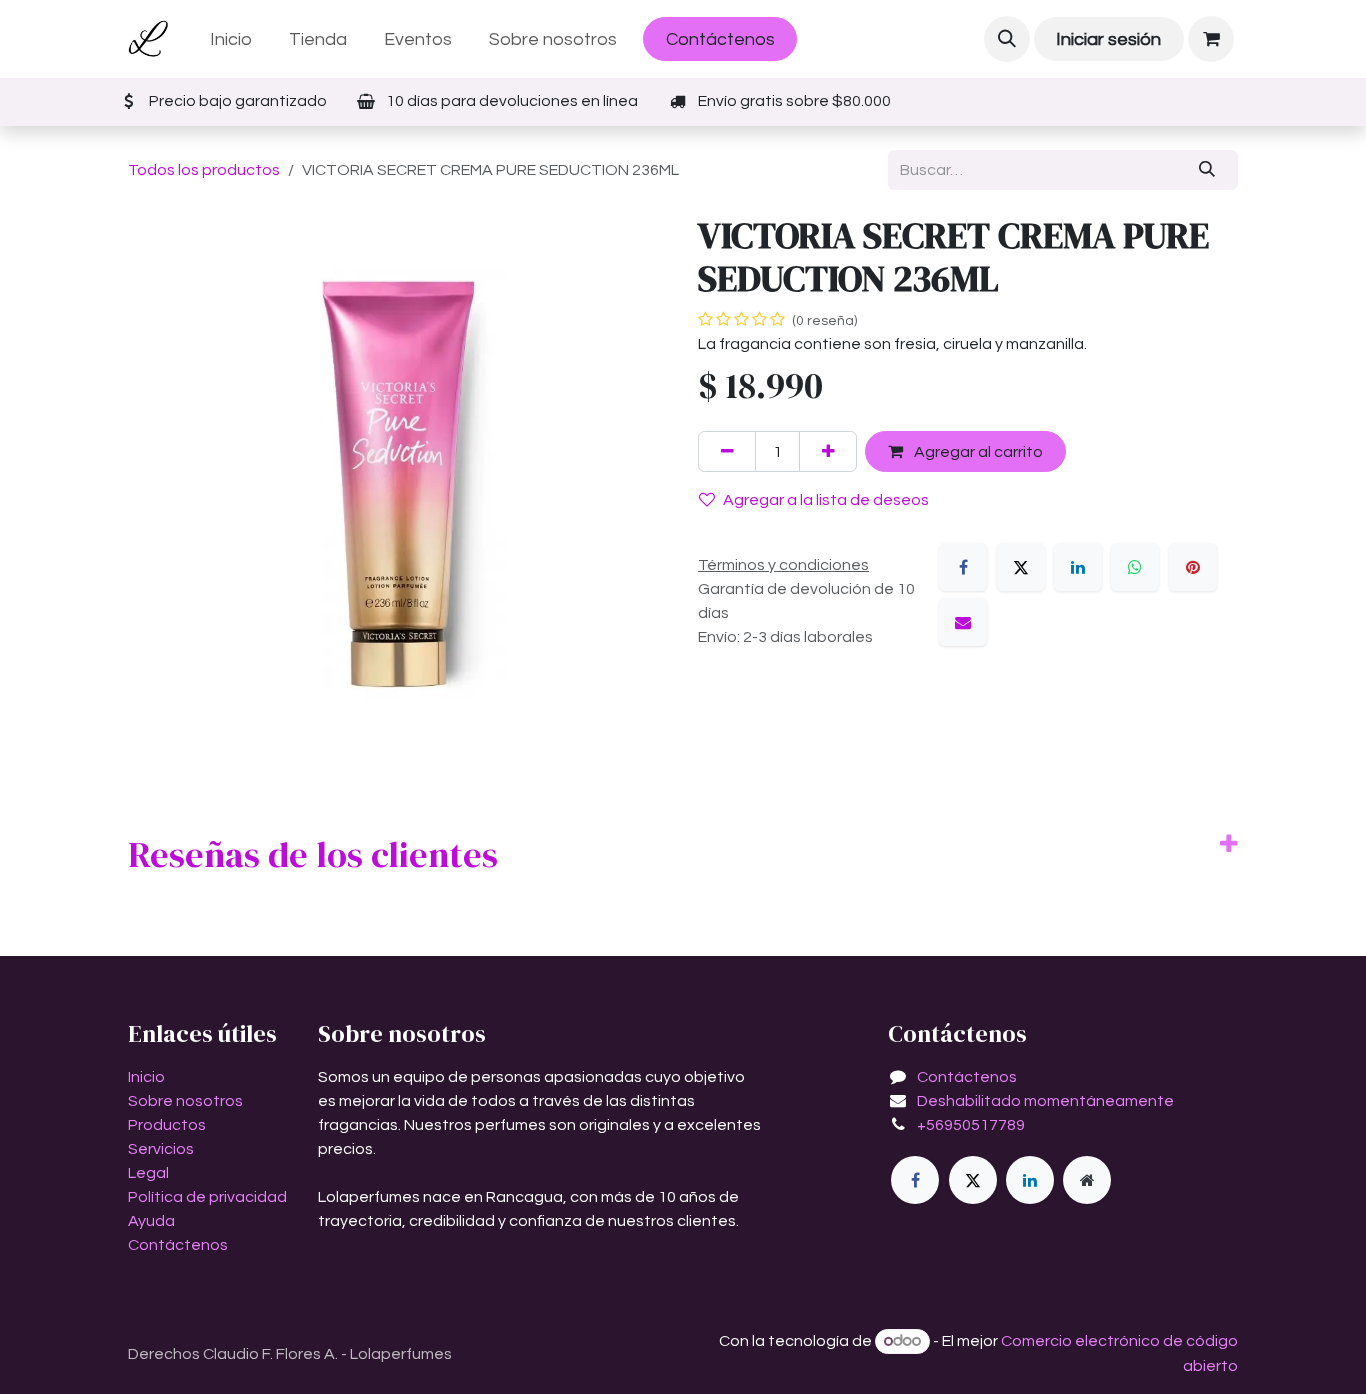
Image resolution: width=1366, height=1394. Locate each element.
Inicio (146, 1077)
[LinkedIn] (1078, 567)
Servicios (161, 1149)
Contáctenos (720, 39)
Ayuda (151, 1221)
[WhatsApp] (1135, 567)
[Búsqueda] (1207, 170)
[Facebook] (963, 567)
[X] (1021, 567)
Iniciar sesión (1108, 39)
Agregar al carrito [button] (977, 452)
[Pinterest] (1193, 567)
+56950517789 (971, 1125)
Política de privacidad (207, 1197)
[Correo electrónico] (963, 622)
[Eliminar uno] (727, 451)
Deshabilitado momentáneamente (1045, 1101)
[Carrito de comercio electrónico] (1211, 39)
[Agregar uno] (828, 451)
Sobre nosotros (185, 1101)
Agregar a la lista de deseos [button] (826, 500)
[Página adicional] (1087, 1180)
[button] (1007, 39)
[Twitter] (973, 1180)
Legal (148, 1173)
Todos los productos (204, 170)
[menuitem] (231, 39)
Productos (167, 1125)
